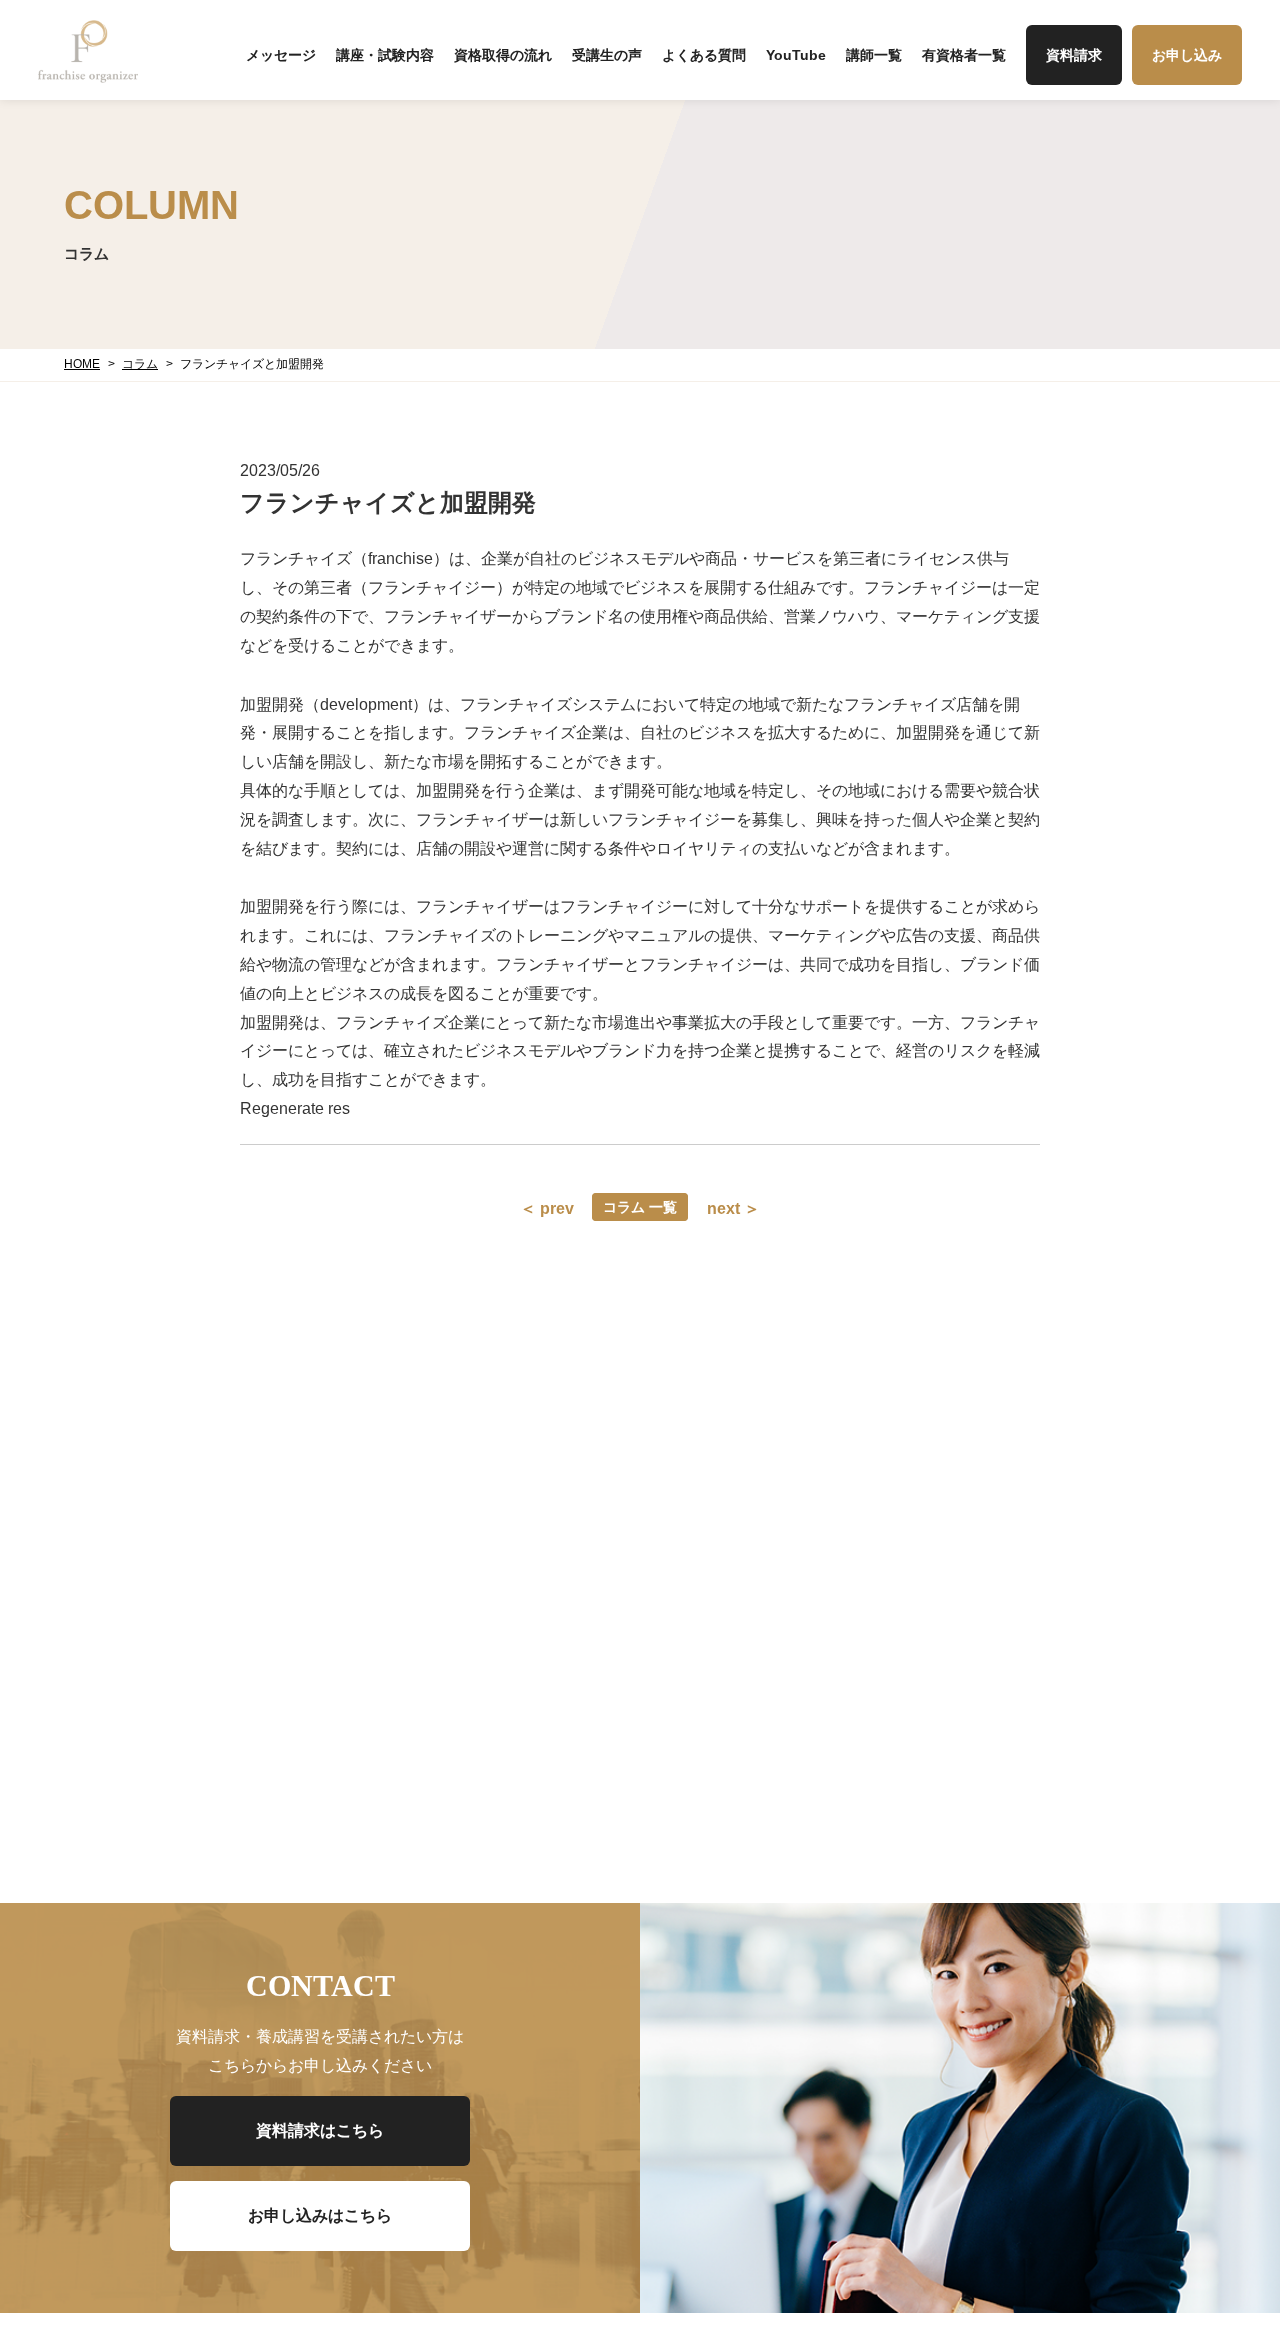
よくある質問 (704, 55)
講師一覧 (874, 55)
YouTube (796, 55)
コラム (140, 364)
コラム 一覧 (640, 1207)
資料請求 (1074, 55)
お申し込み (1187, 55)
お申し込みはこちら (320, 2215)
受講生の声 (607, 55)
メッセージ (281, 55)
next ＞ (733, 1208)
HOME (82, 364)
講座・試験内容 (385, 55)
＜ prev (547, 1208)
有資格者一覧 (964, 55)
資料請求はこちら (320, 2130)
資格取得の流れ (503, 55)
